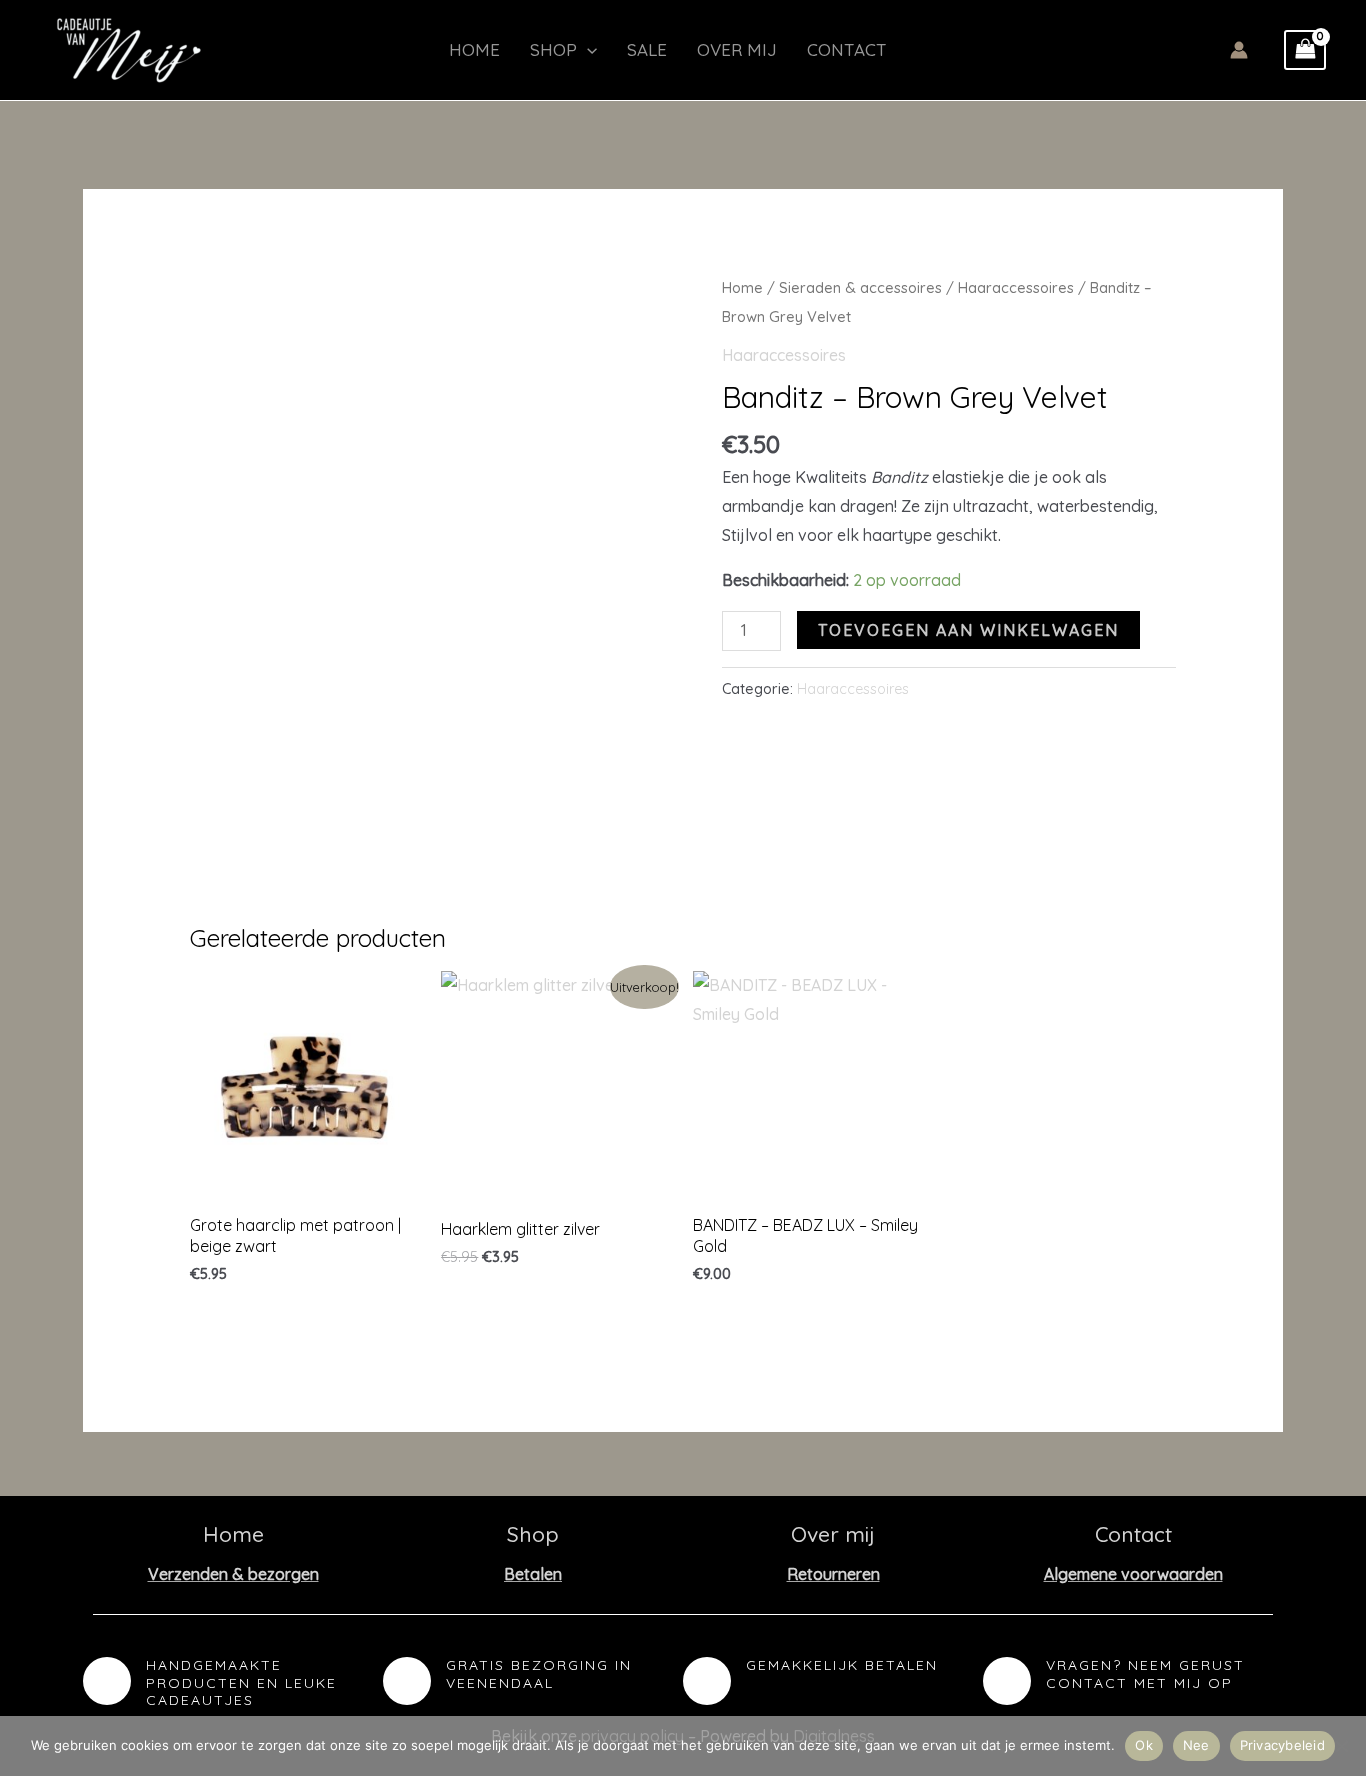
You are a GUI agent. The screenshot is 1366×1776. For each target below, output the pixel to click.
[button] (587, 50)
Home (474, 49)
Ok (1144, 1745)
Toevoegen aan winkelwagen (968, 630)
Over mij (737, 49)
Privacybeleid (1282, 1745)
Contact (847, 49)
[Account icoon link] (1239, 50)
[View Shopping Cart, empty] (1305, 50)
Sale (647, 49)
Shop (553, 49)
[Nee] (1341, 1746)
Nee (1196, 1745)
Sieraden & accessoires (860, 287)
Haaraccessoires (1016, 287)
